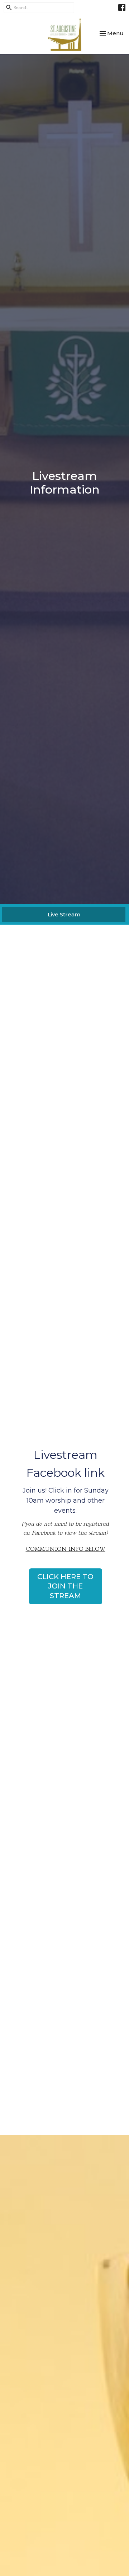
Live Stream (64, 914)
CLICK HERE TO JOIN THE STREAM (65, 1586)
